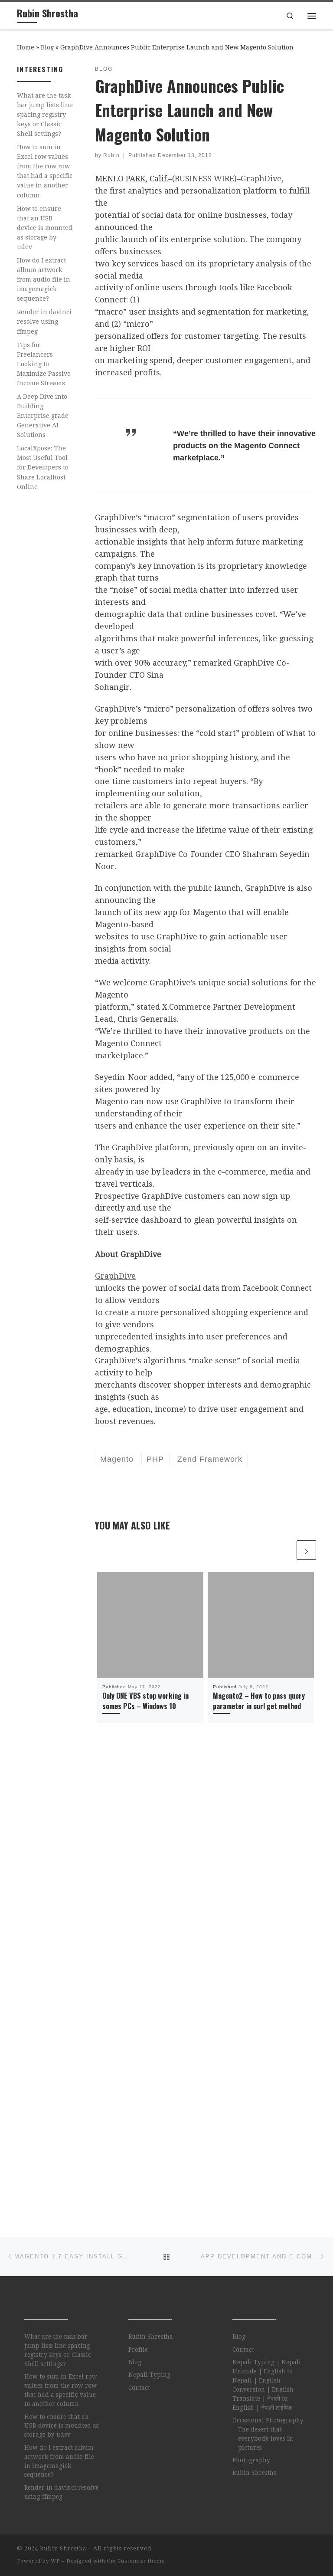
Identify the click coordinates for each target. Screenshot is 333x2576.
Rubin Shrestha (151, 2336)
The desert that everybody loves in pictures (266, 2438)
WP (55, 2561)
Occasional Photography (268, 2420)
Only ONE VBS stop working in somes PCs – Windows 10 (145, 1701)
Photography (251, 2460)
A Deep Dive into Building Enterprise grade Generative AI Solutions (43, 416)
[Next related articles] (306, 1550)
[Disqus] (206, 1867)
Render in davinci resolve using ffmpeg (44, 322)
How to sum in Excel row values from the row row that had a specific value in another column (45, 171)
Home (26, 47)
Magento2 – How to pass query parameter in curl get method (259, 1701)
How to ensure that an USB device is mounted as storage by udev (45, 228)
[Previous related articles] (285, 1550)
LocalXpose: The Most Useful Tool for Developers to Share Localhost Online (43, 467)
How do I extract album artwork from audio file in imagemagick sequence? (44, 279)
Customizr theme (141, 2561)
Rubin (111, 155)
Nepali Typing (149, 2375)
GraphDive (261, 179)
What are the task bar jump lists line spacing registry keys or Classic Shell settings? (45, 115)
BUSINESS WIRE (204, 179)
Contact (139, 2388)
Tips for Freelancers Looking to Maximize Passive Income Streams (44, 364)
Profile (138, 2350)
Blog (47, 47)
